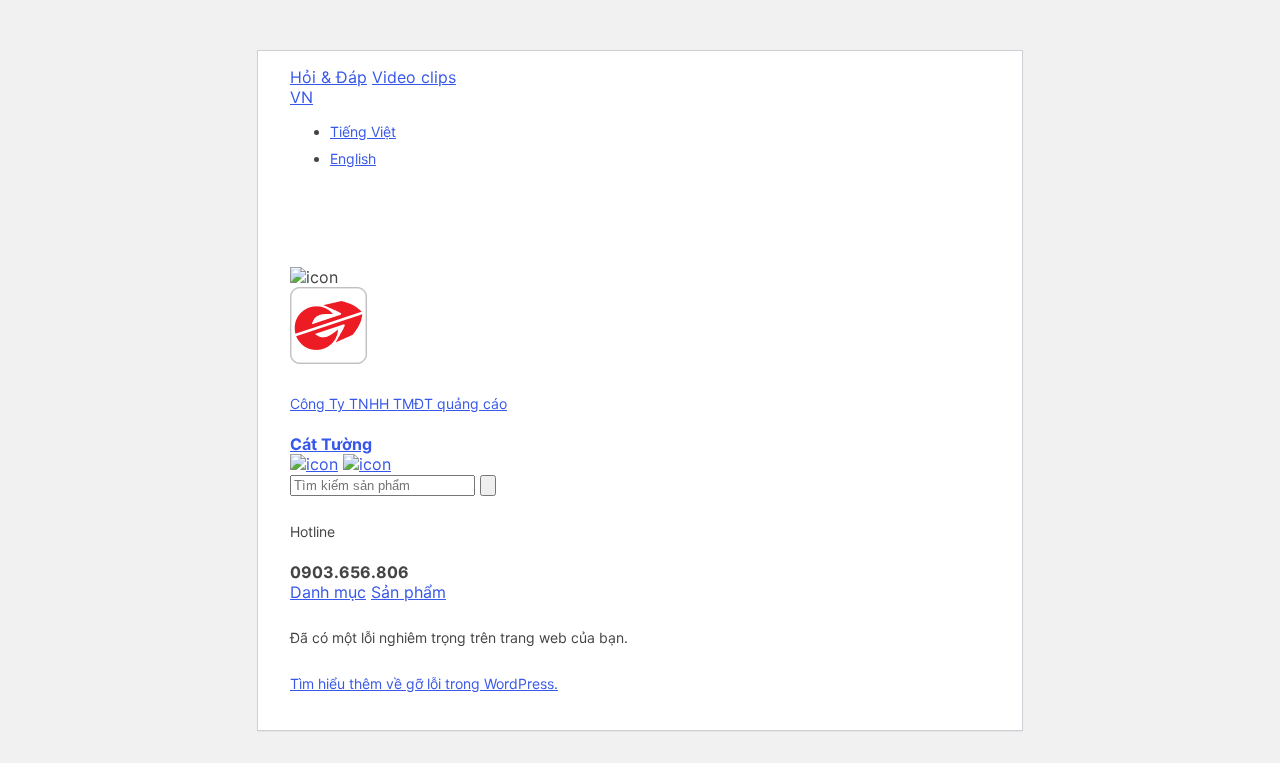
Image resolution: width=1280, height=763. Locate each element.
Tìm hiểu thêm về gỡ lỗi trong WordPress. (424, 683)
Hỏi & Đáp (328, 77)
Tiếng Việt (363, 131)
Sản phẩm (408, 592)
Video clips (414, 77)
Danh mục (328, 592)
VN (301, 97)
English (353, 158)
